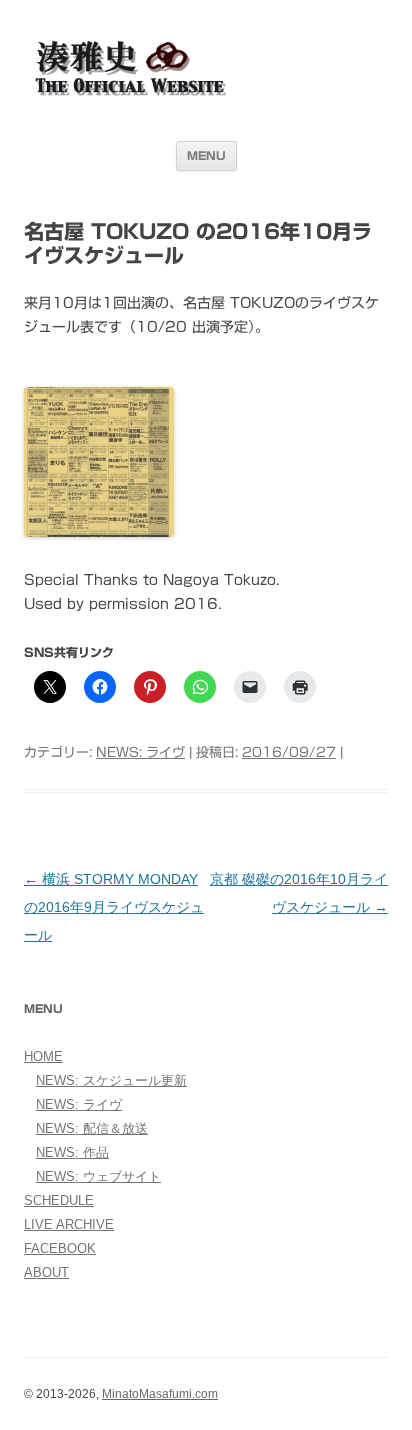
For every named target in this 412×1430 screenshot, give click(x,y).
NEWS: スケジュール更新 (111, 1080)
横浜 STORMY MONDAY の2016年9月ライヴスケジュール (114, 907)
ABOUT (46, 1272)
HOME (43, 1056)
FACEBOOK (60, 1248)
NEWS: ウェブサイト (98, 1176)
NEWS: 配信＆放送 (92, 1128)
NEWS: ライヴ (140, 752)
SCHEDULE (59, 1200)
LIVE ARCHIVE (69, 1224)
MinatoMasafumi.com (160, 1394)
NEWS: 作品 (72, 1152)
